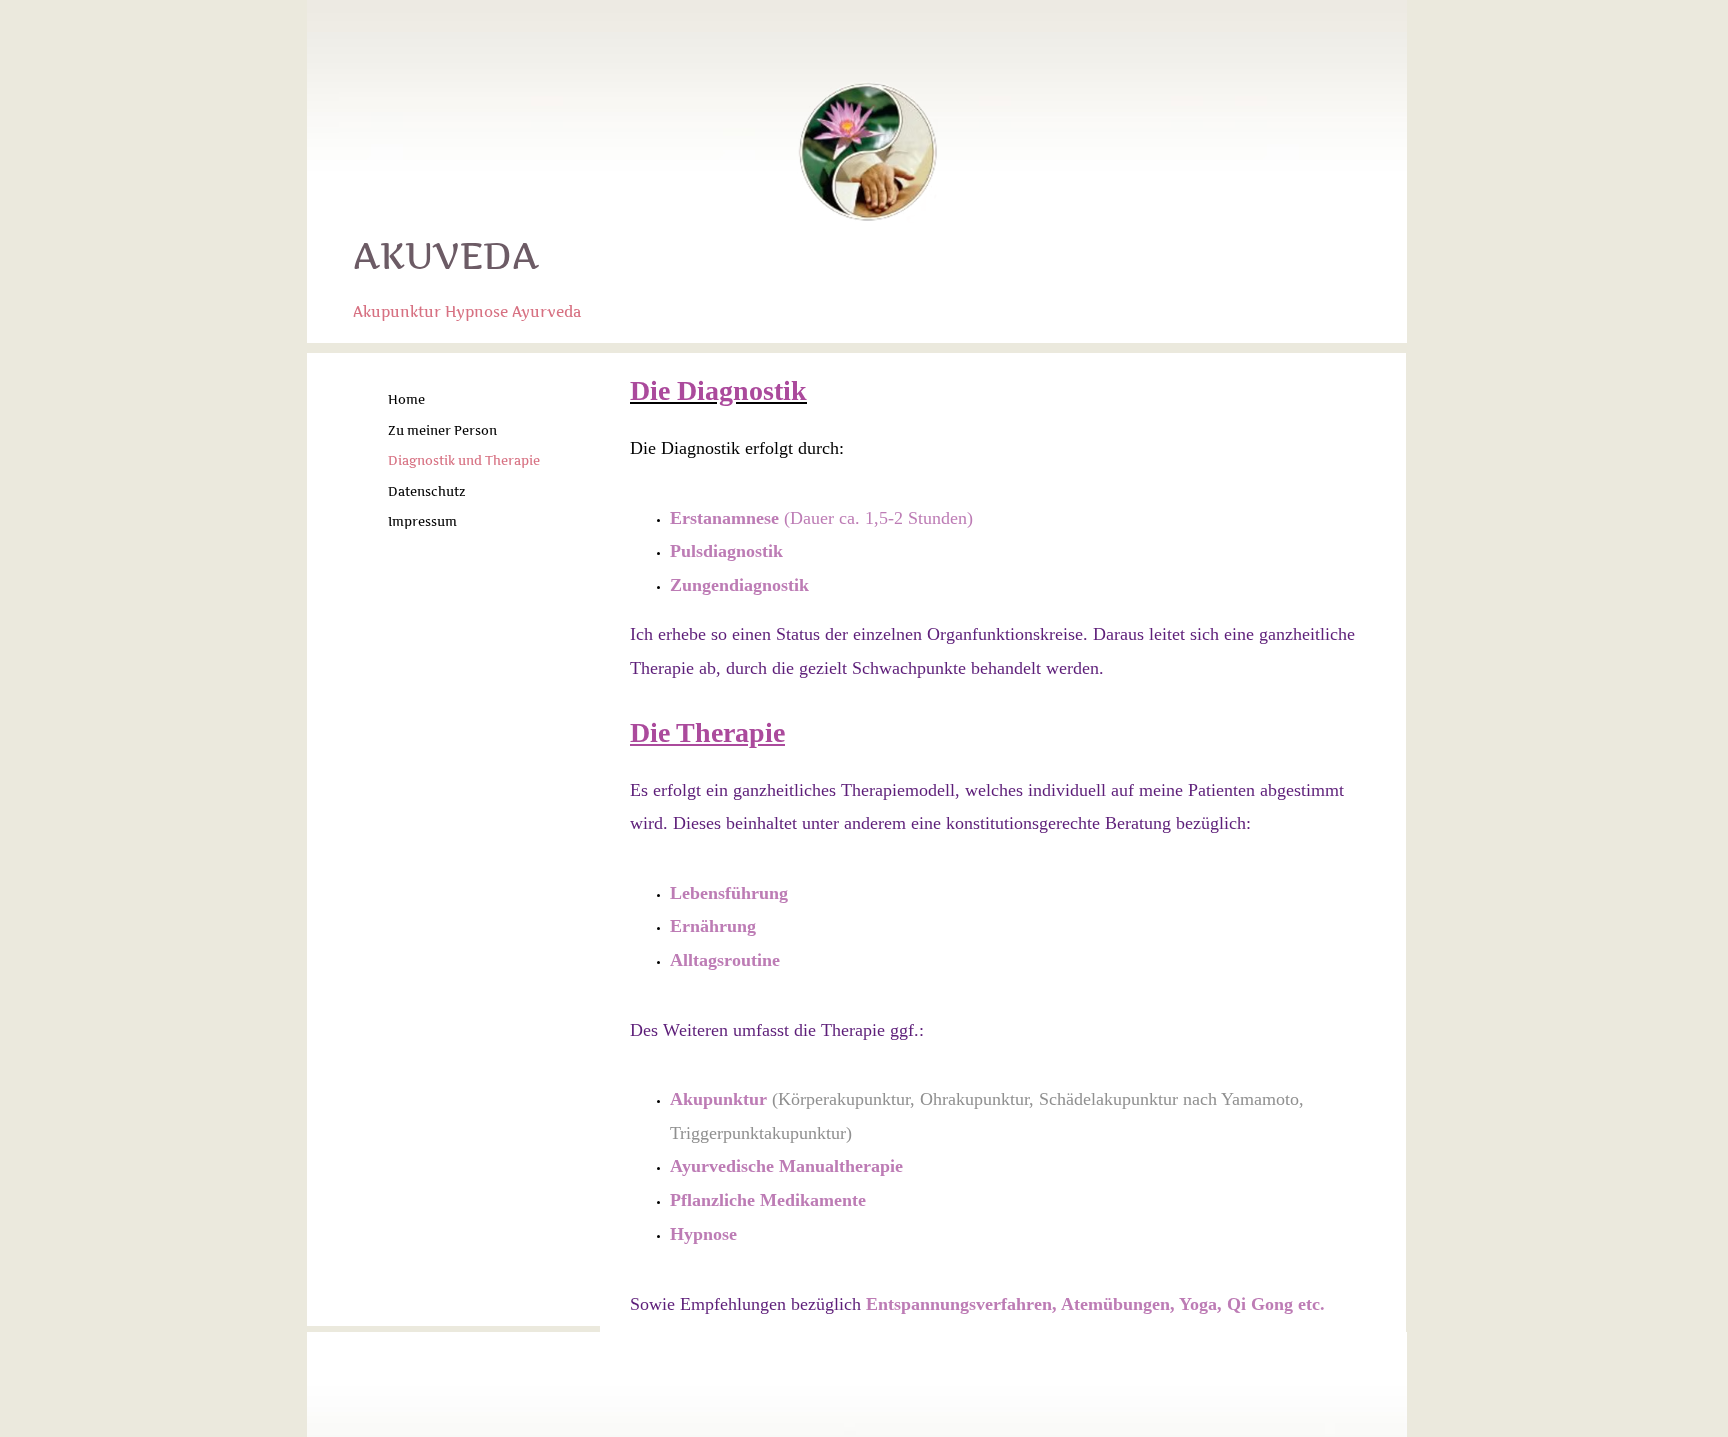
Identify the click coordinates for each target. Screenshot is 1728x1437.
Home (406, 399)
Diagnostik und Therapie (464, 460)
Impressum (422, 521)
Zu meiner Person (442, 430)
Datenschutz (427, 491)
